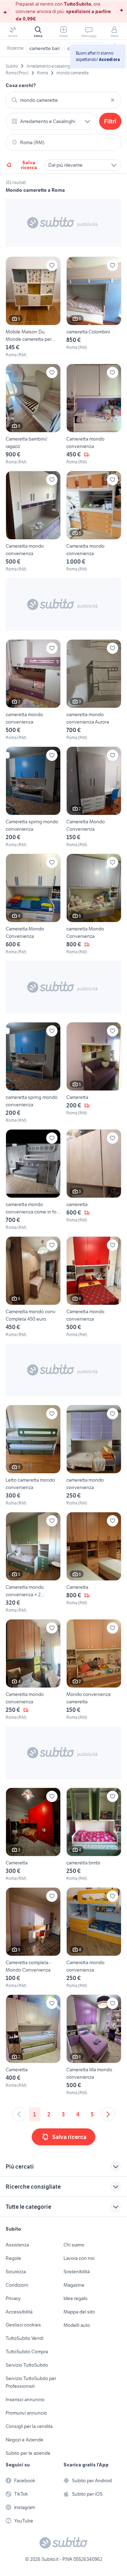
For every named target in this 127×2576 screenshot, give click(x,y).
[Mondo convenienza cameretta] (94, 1670)
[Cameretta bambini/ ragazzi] (33, 414)
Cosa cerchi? (21, 85)
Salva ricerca (29, 165)
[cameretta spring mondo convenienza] (33, 1073)
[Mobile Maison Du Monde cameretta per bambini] (33, 307)
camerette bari (44, 48)
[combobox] (64, 100)
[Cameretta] (94, 1073)
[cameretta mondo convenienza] (33, 690)
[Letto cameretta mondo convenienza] (33, 1456)
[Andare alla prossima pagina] (108, 2114)
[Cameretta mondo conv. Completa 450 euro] (33, 1287)
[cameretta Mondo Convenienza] (94, 904)
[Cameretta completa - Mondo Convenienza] (33, 1938)
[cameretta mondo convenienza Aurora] (94, 690)
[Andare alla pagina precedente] (19, 2114)
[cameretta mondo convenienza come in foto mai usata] (33, 1180)
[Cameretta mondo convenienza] (94, 414)
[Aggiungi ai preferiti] (52, 265)
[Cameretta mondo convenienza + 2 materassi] (33, 1563)
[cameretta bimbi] (94, 1835)
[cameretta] (94, 1180)
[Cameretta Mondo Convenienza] (94, 797)
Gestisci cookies (23, 2325)
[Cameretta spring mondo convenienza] (33, 797)
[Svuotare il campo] (113, 100)
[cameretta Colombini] (94, 307)
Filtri (110, 121)
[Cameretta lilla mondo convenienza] (94, 2045)
